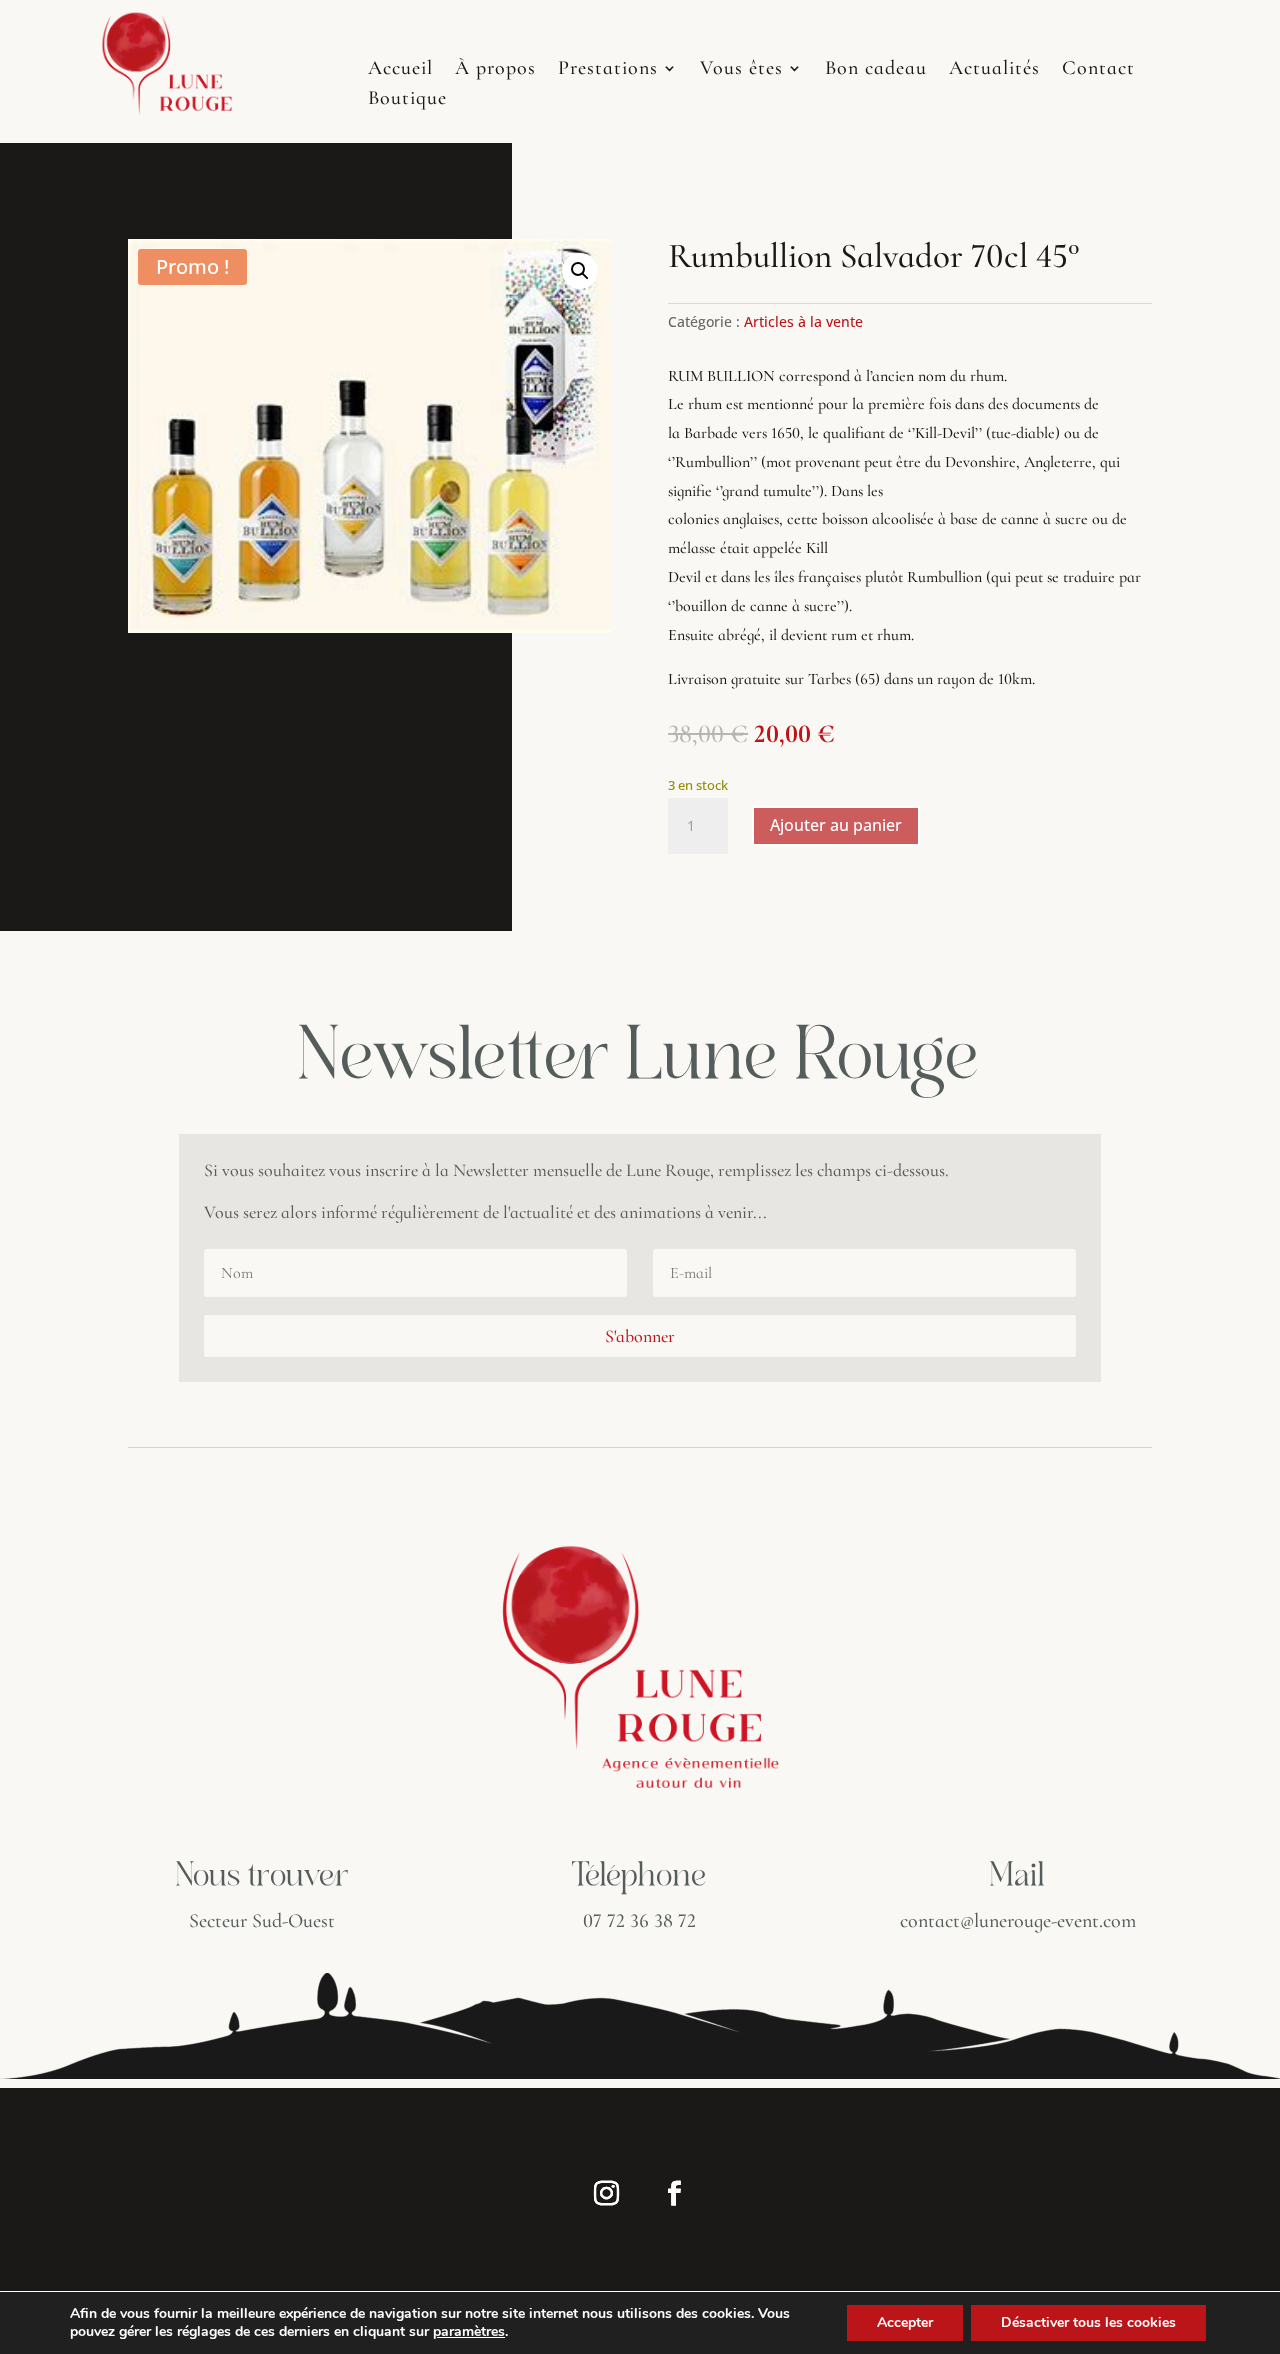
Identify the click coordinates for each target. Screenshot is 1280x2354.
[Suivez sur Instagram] (606, 2194)
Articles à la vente (803, 321)
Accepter (905, 2322)
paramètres (469, 2332)
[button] (580, 271)
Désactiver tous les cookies (1088, 2322)
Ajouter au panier (836, 825)
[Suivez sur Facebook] (674, 2194)
